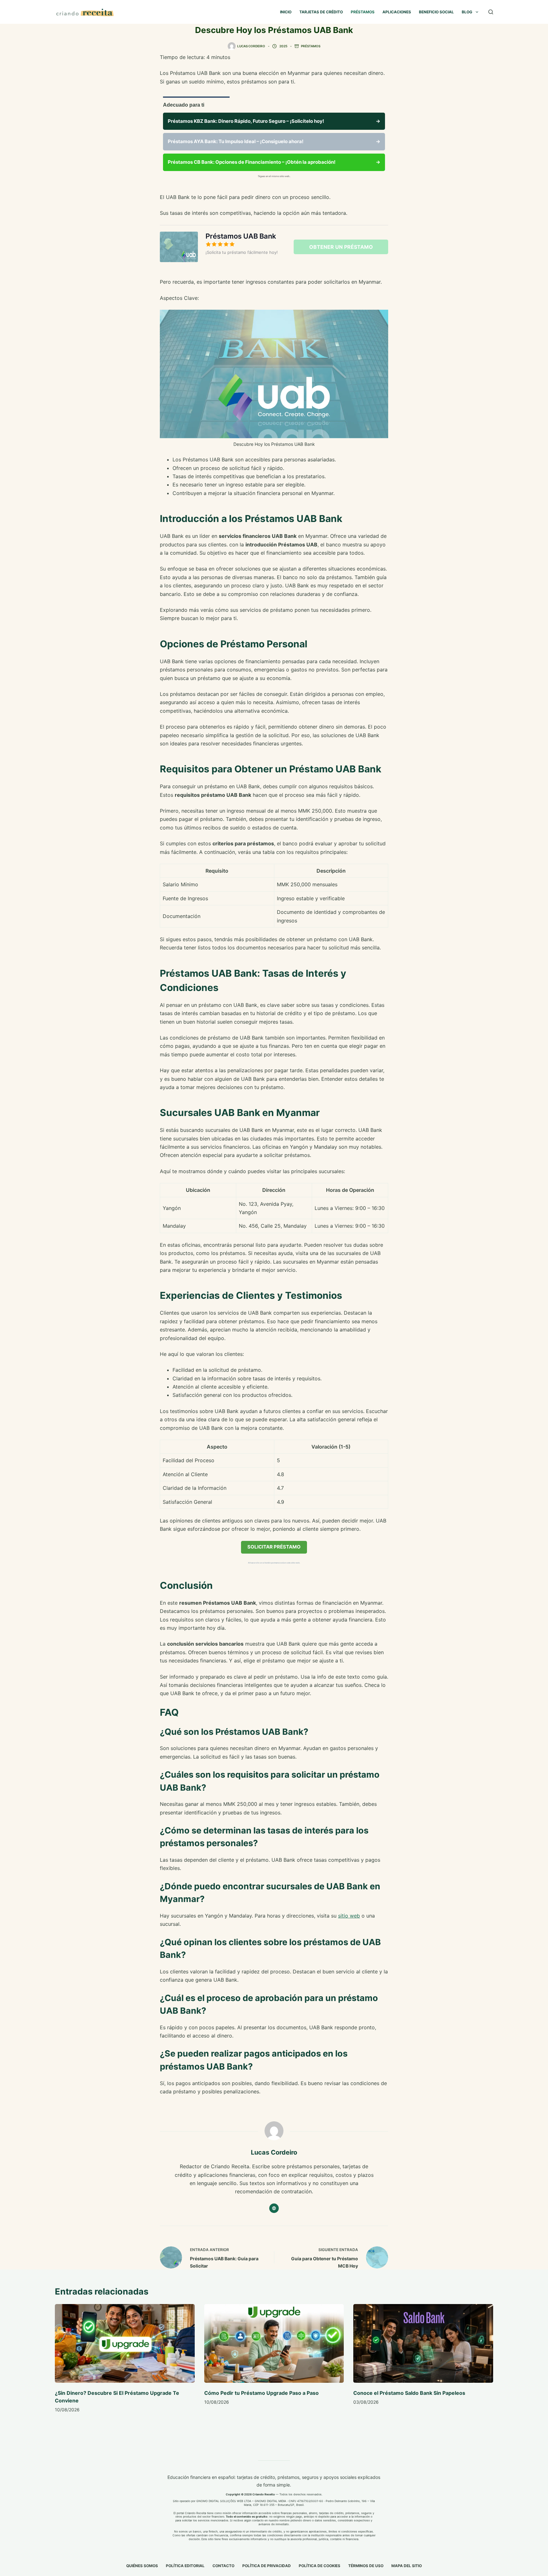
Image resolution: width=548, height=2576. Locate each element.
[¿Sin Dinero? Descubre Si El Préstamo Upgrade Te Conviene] (125, 2343)
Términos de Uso (366, 2566)
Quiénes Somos (142, 2566)
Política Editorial (185, 2566)
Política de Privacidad (267, 2566)
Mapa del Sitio (407, 2566)
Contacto (223, 2566)
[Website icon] (274, 2208)
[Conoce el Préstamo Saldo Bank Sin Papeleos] (423, 2343)
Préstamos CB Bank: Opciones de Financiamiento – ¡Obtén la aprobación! (274, 162)
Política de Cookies (320, 2566)
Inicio (286, 12)
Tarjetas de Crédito (321, 12)
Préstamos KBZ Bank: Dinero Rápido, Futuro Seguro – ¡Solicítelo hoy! (274, 121)
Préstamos (363, 12)
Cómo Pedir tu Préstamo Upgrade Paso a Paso (261, 2393)
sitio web (349, 1916)
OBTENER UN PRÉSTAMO (341, 247)
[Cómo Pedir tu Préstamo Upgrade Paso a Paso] (274, 2343)
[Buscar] (491, 12)
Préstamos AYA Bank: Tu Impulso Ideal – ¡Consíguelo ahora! (274, 141)
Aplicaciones (397, 12)
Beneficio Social (436, 12)
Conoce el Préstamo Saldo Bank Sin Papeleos (409, 2393)
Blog (467, 12)
